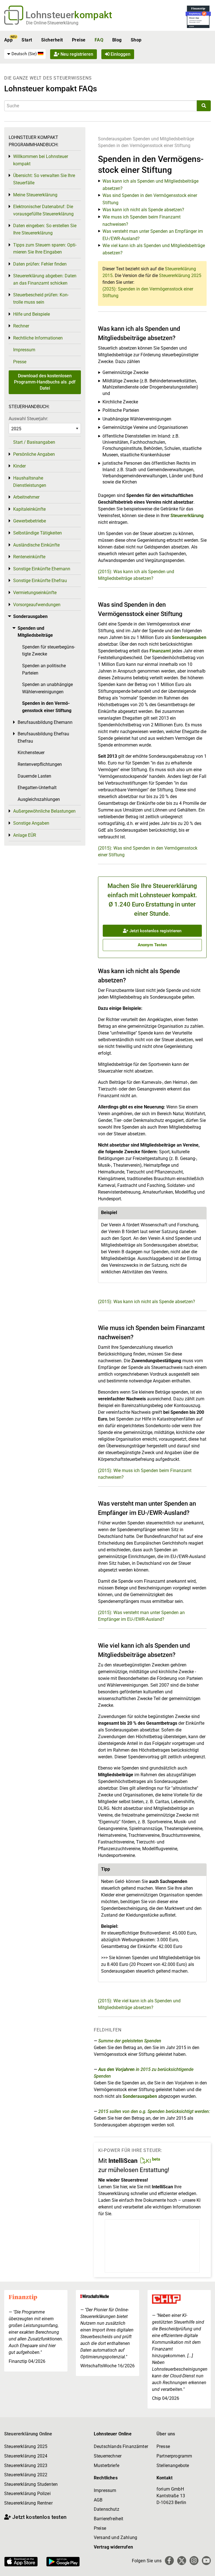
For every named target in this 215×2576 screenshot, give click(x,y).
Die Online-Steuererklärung (52, 23)
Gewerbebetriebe (30, 521)
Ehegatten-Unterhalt (37, 788)
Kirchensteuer (31, 753)
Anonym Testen (152, 945)
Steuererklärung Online (28, 2434)
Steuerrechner (108, 2456)
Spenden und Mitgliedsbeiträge (163, 139)
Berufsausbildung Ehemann (45, 722)
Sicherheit (52, 40)
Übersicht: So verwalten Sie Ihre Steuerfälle (44, 179)
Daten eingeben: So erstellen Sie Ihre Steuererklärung (45, 229)
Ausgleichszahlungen (39, 799)
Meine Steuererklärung (35, 195)
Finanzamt (160, 651)
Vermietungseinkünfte (35, 593)
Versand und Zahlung (115, 2537)
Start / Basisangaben (34, 442)
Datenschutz (107, 2509)
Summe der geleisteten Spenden (130, 2041)
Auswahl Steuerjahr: (28, 419)
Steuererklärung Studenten (31, 2484)
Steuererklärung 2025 (180, 275)
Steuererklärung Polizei (27, 2494)
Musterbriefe (107, 2465)
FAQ (99, 40)
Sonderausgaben (115, 139)
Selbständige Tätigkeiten (38, 533)
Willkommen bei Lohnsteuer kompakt (41, 160)
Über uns (166, 2434)
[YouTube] (206, 2561)
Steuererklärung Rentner (28, 2503)
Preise (79, 40)
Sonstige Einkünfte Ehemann (42, 569)
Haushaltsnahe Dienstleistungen (30, 482)
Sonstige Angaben (31, 823)
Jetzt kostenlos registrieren (155, 931)
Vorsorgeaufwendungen (37, 605)
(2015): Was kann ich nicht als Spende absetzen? (147, 1302)
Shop (136, 40)
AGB (98, 2500)
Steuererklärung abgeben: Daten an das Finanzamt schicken (45, 279)
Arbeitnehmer (26, 497)
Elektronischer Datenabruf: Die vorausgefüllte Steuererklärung (43, 210)
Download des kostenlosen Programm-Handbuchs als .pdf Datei (45, 382)
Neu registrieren (76, 54)
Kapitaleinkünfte (29, 509)
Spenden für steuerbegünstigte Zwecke (49, 651)
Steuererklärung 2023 (26, 2465)
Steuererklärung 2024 (26, 2456)
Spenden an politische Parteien (44, 669)
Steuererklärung (187, 516)
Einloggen (120, 54)
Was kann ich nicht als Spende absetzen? (143, 210)
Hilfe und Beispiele (31, 314)
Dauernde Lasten (34, 776)
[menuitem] (25, 54)
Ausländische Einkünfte (36, 545)
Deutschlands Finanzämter (121, 2446)
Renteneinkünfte (29, 557)
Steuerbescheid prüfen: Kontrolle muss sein (41, 298)
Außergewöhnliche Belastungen (44, 811)
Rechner (21, 326)
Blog (117, 40)
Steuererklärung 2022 (26, 2475)
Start (27, 40)
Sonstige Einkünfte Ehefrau (40, 581)
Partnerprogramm (174, 2456)
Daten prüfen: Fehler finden (40, 264)
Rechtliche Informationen (38, 338)
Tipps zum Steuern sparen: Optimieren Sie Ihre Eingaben (45, 249)
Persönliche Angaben (34, 454)
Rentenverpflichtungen (40, 764)
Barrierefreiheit (109, 2519)
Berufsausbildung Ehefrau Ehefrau (43, 737)
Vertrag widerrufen (113, 2547)
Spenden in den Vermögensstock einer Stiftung (144, 146)
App (8, 40)
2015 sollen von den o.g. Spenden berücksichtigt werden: (154, 2111)
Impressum (24, 350)
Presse (20, 362)
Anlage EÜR (25, 835)
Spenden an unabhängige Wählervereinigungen (47, 688)
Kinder (19, 466)
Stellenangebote (173, 2465)
